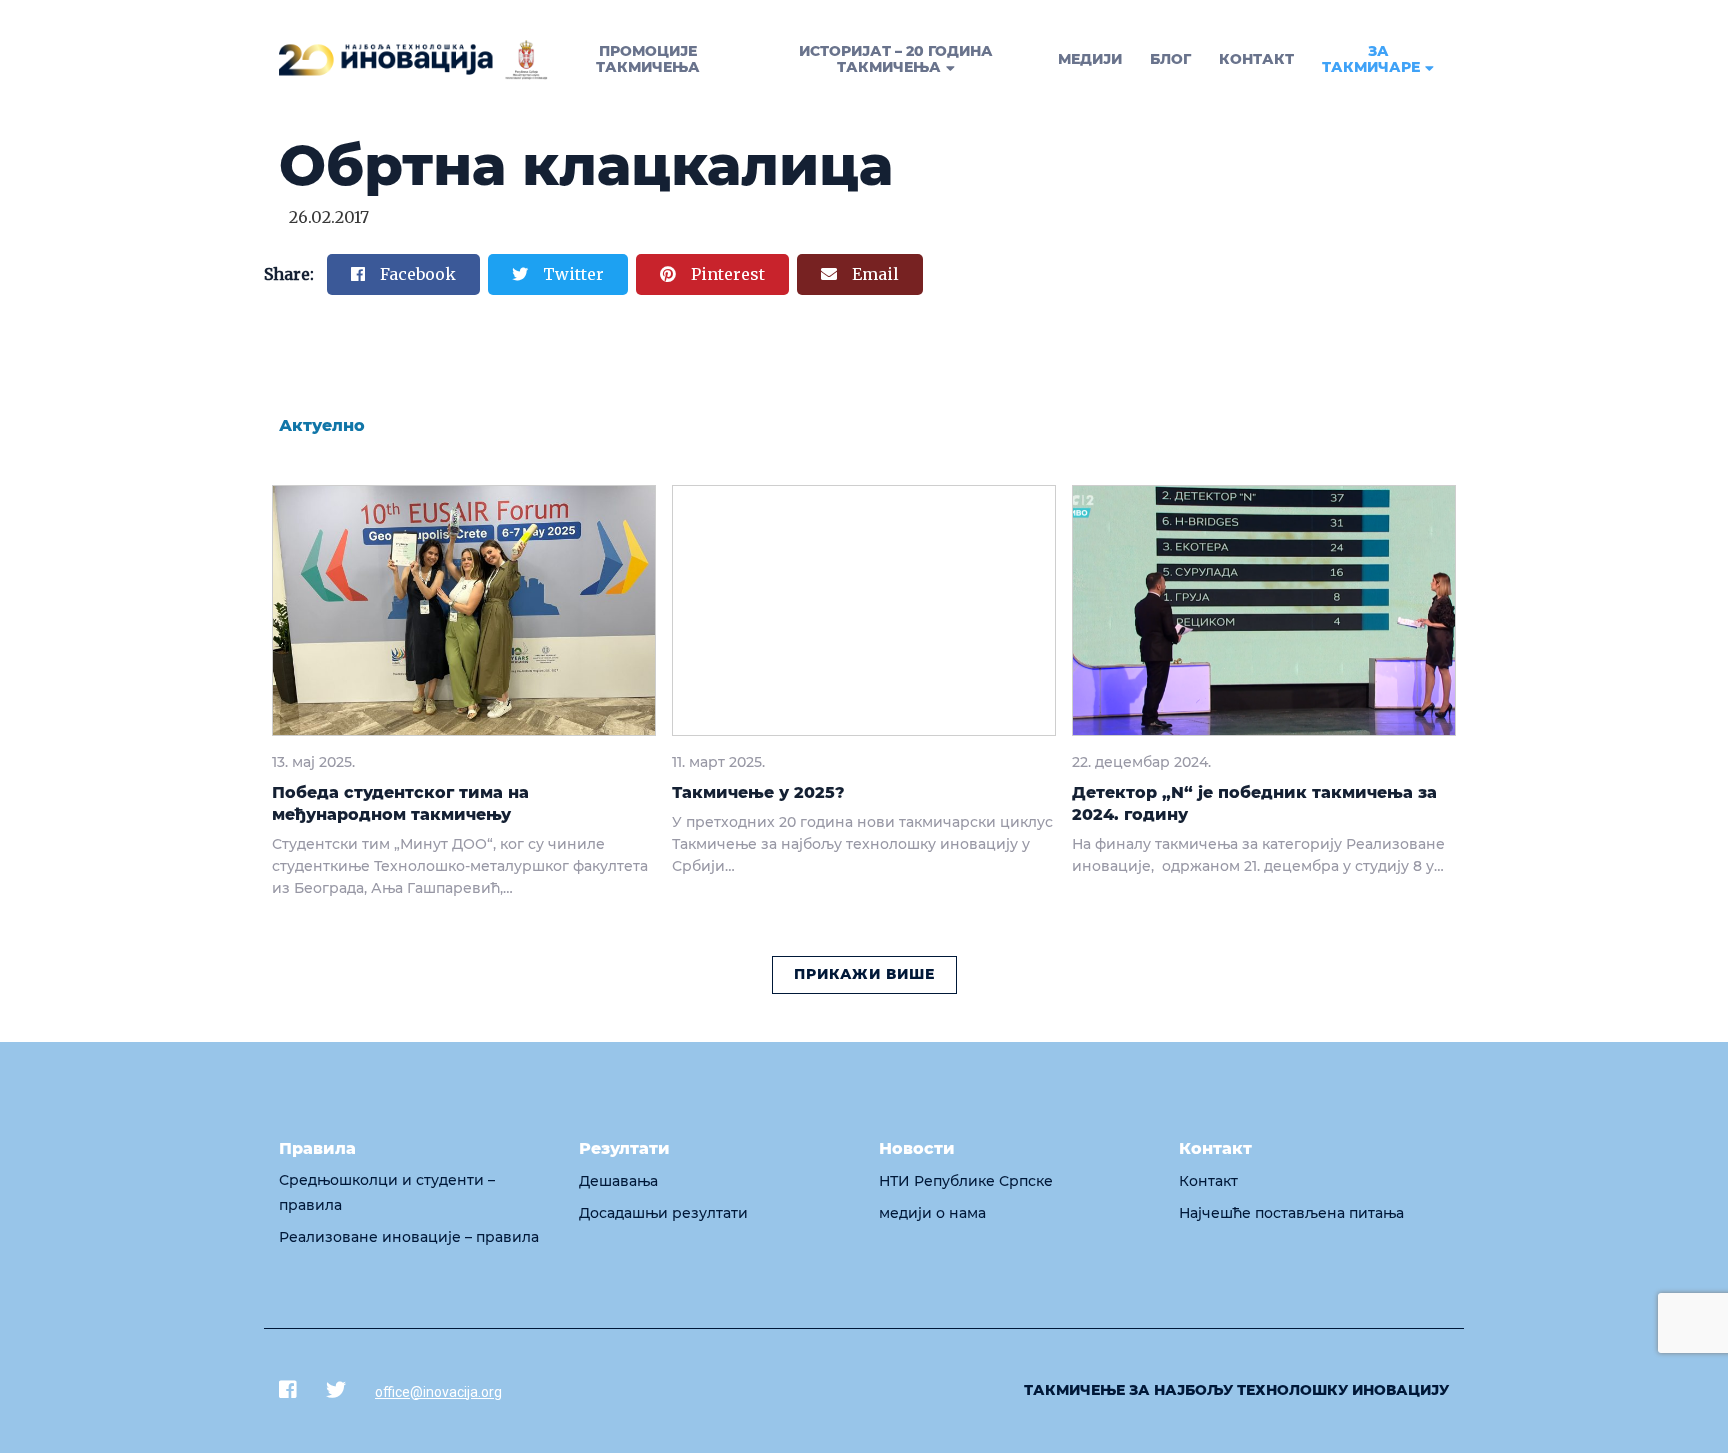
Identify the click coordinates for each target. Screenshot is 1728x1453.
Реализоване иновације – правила (409, 1237)
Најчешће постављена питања (1291, 1213)
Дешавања (618, 1181)
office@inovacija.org (438, 1392)
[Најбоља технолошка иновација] (413, 60)
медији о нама (932, 1213)
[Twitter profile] (336, 1389)
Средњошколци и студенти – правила (387, 1192)
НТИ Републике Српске (966, 1181)
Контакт (1208, 1181)
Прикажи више (864, 974)
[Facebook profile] (288, 1389)
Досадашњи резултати (663, 1213)
